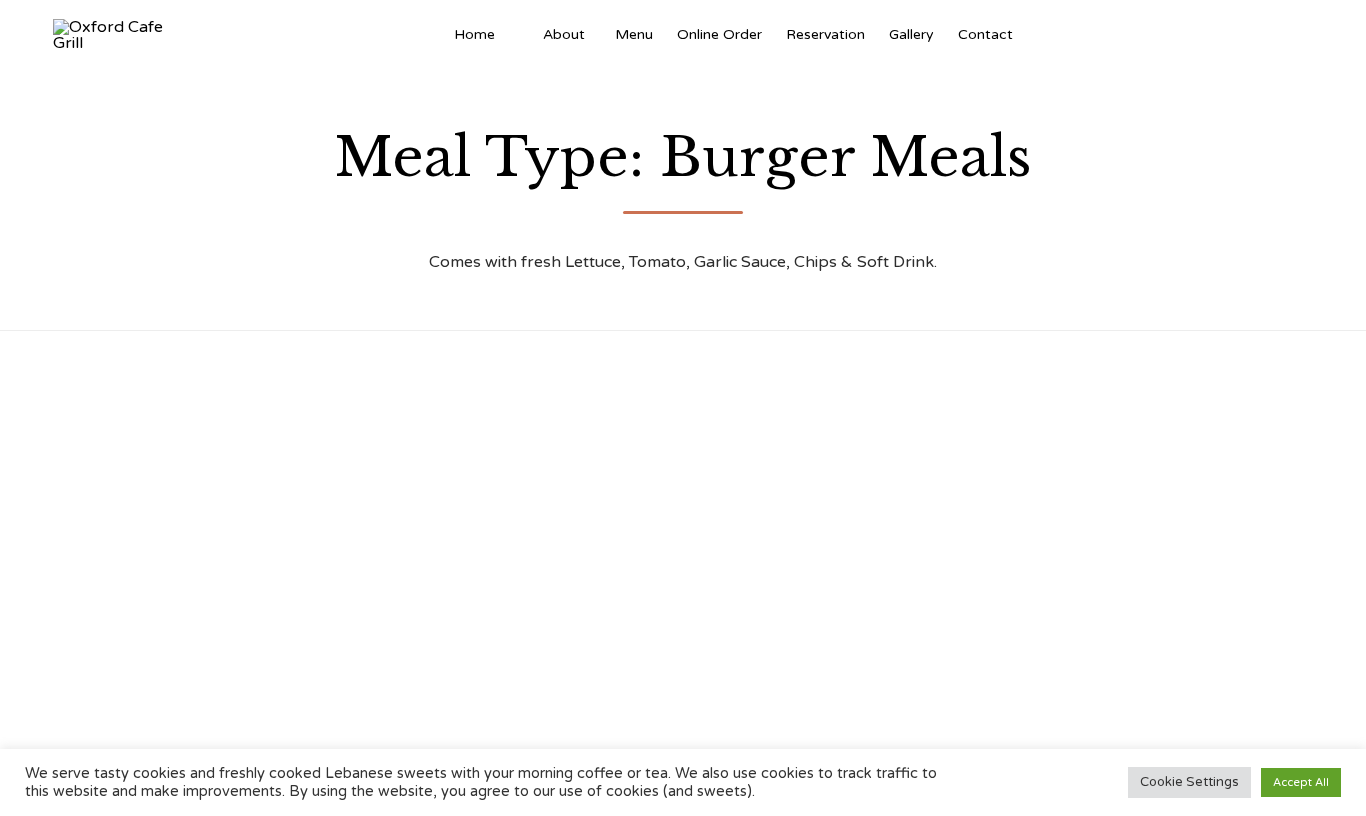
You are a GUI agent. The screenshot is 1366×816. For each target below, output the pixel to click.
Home (474, 34)
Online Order (719, 34)
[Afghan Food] (519, 35)
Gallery (911, 34)
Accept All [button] (1301, 782)
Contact (985, 34)
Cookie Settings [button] (1189, 782)
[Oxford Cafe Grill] (115, 35)
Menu (634, 34)
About (564, 34)
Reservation (825, 34)
